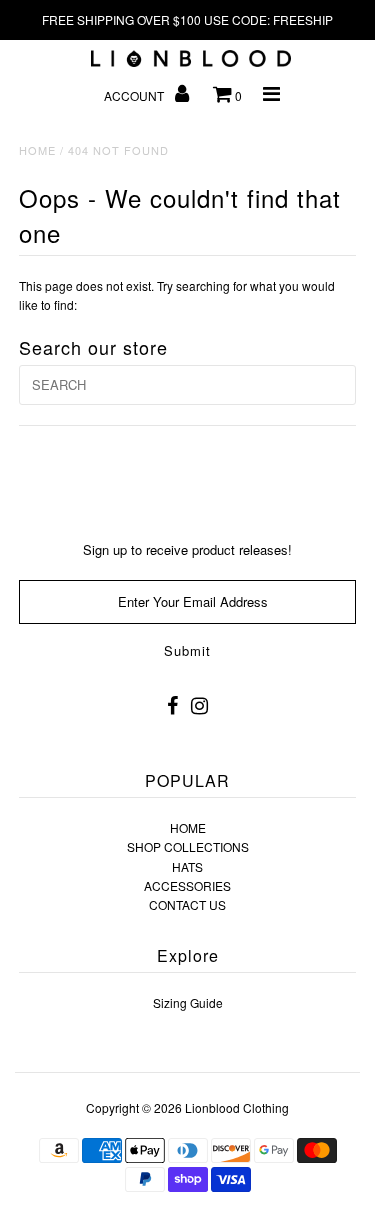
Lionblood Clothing (237, 1107)
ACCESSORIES (187, 885)
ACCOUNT (135, 95)
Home (37, 150)
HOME (188, 827)
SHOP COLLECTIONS (188, 846)
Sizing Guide (188, 1002)
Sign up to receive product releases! (187, 549)
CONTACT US (187, 904)
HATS (187, 866)
